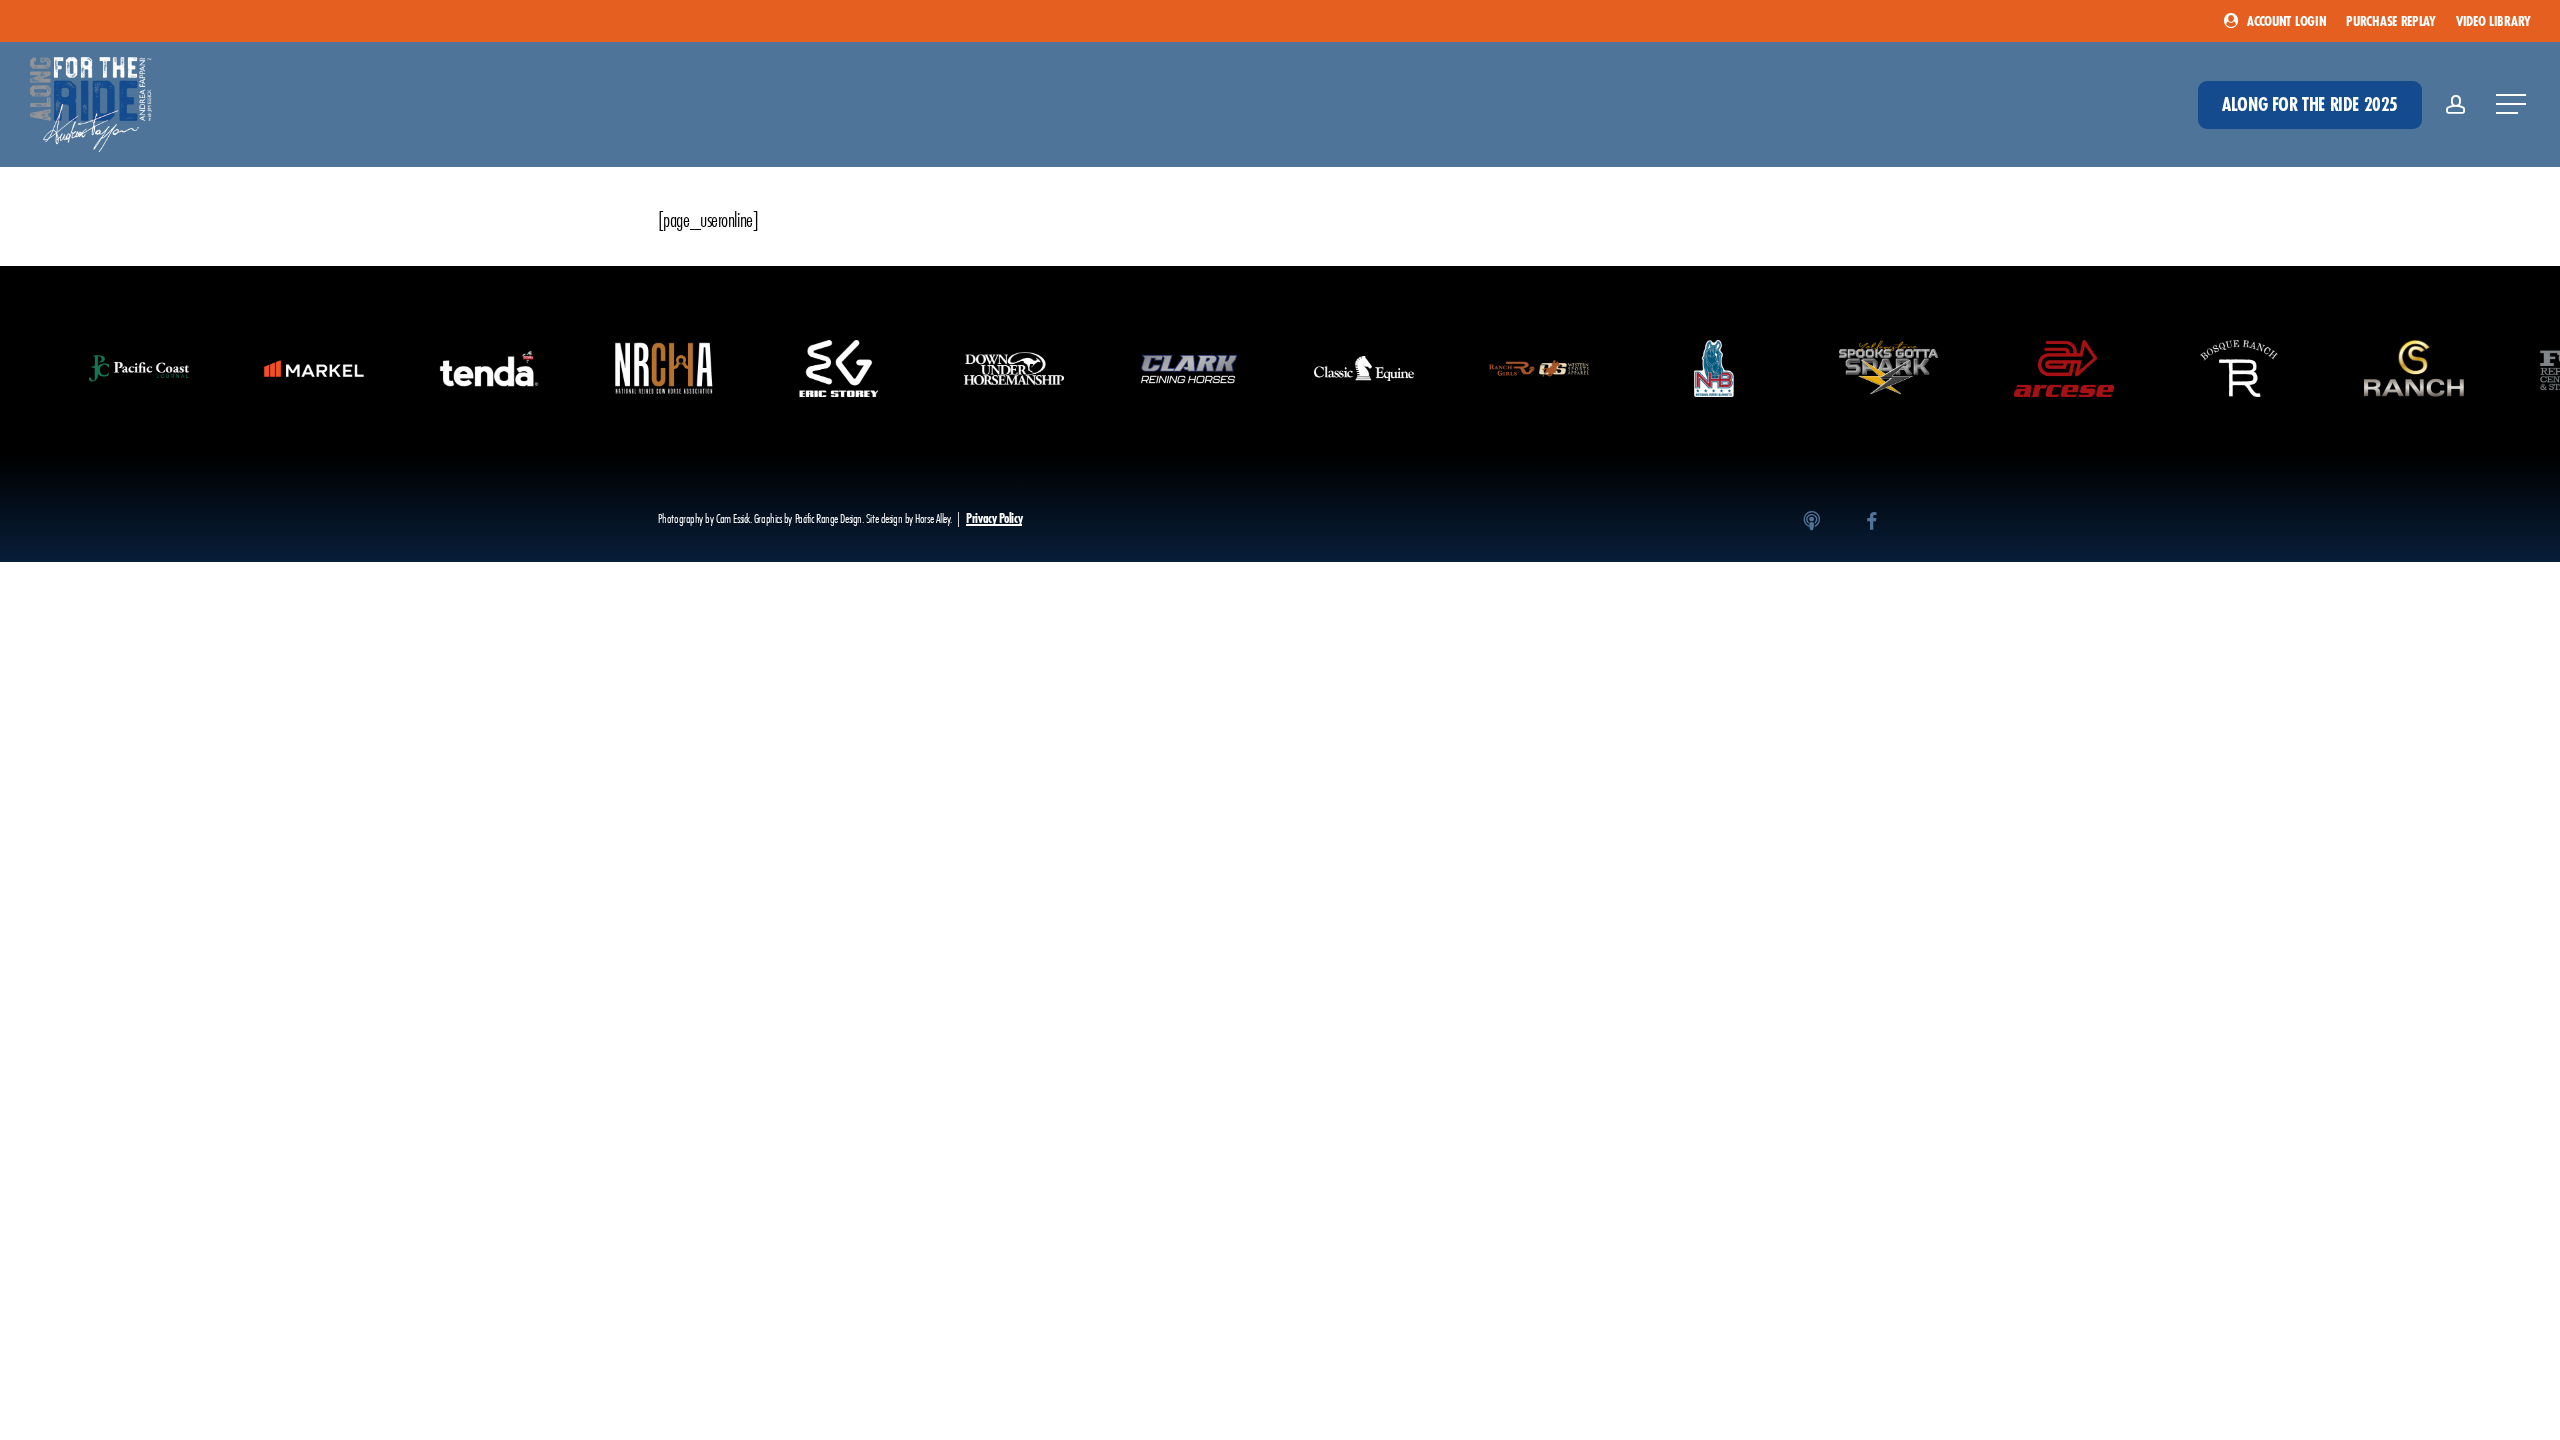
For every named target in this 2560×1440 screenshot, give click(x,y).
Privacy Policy (994, 518)
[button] (2513, 104)
